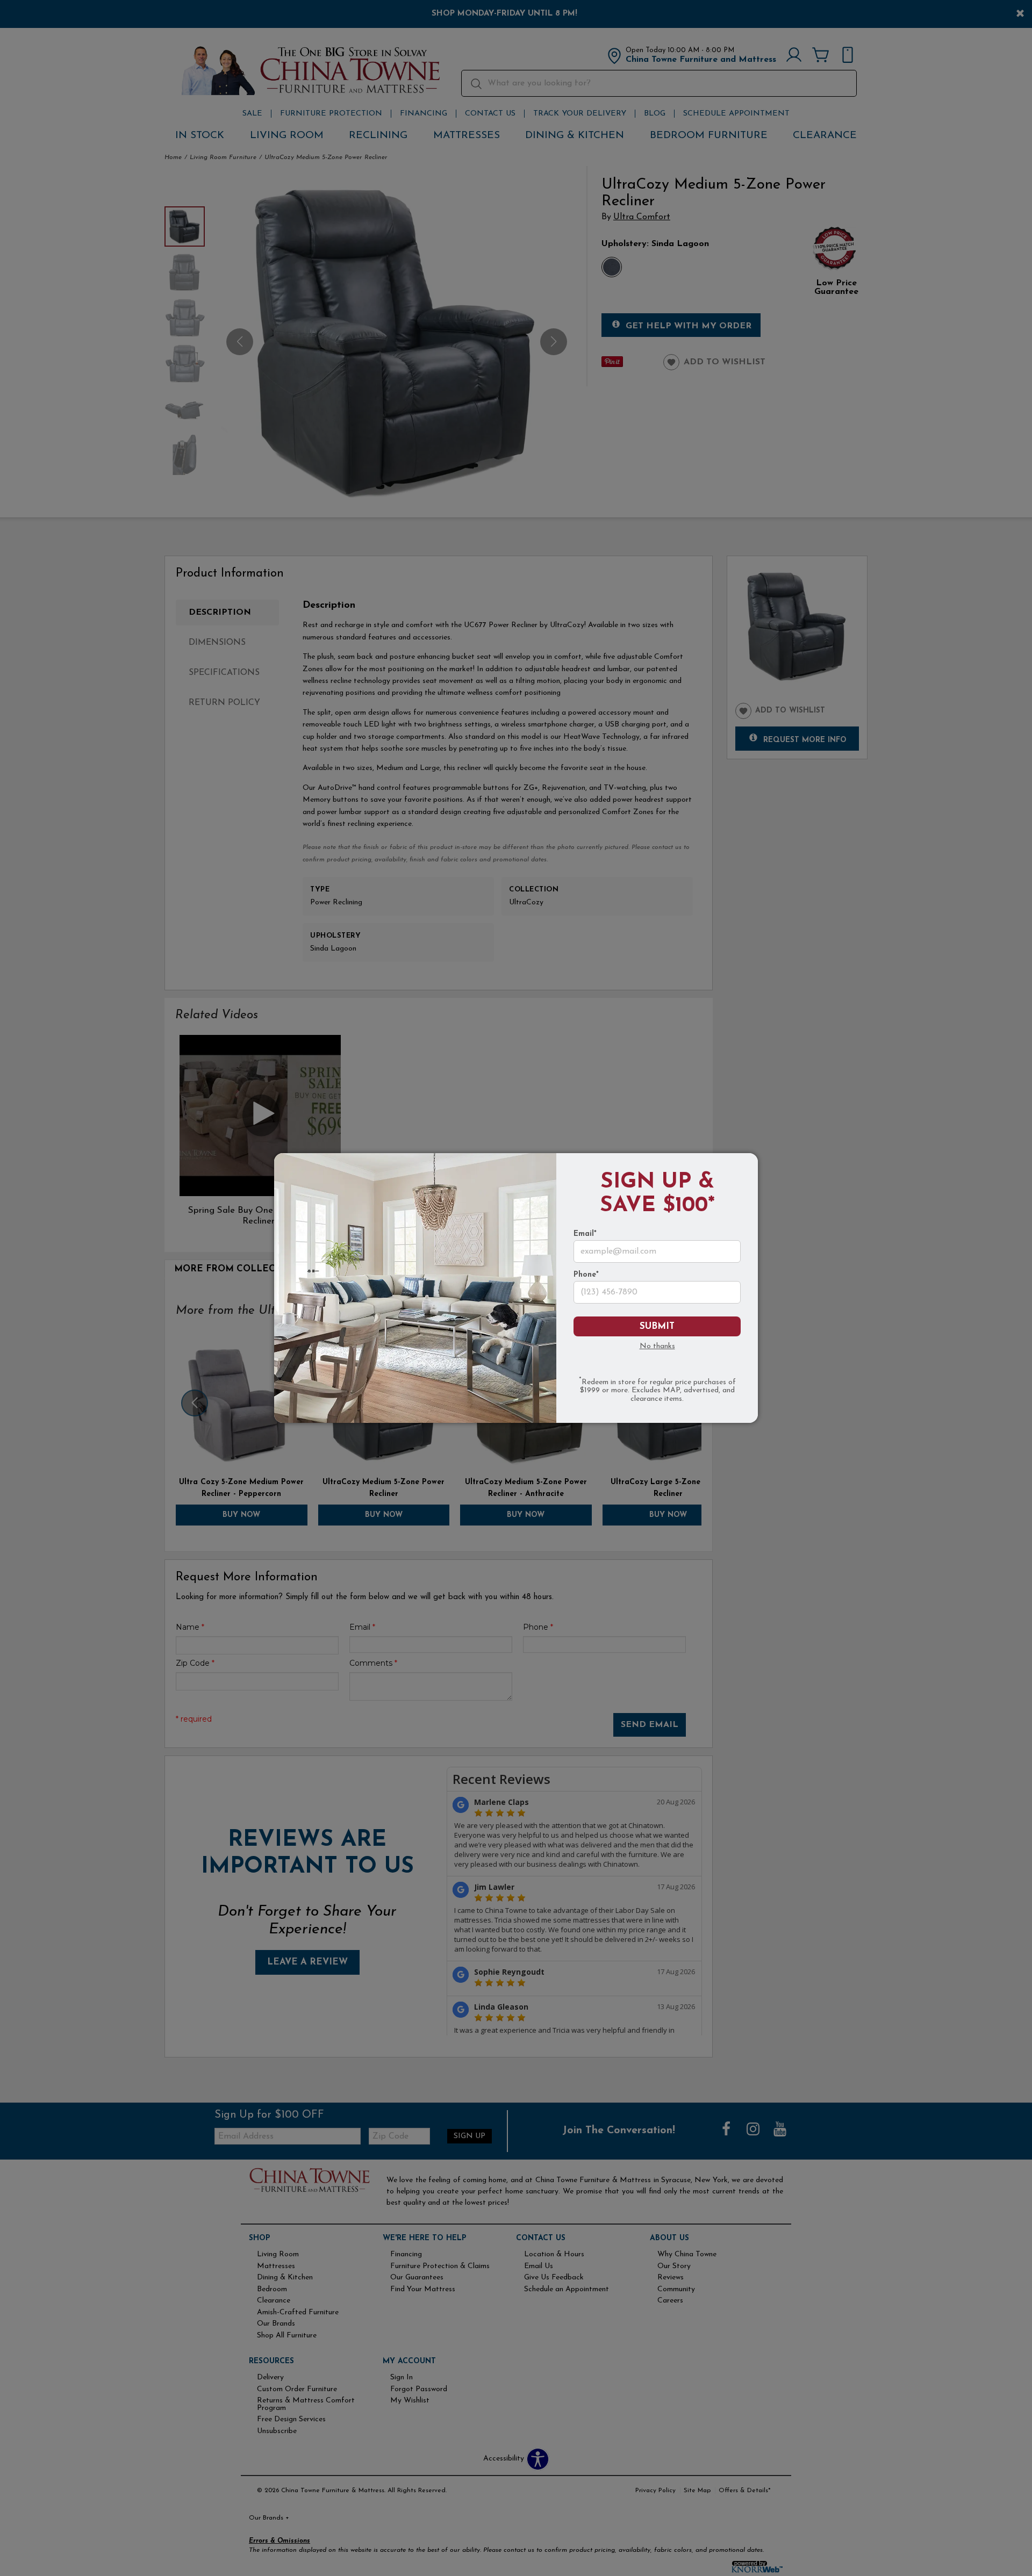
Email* (585, 1234)
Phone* (586, 1275)
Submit (657, 1326)
